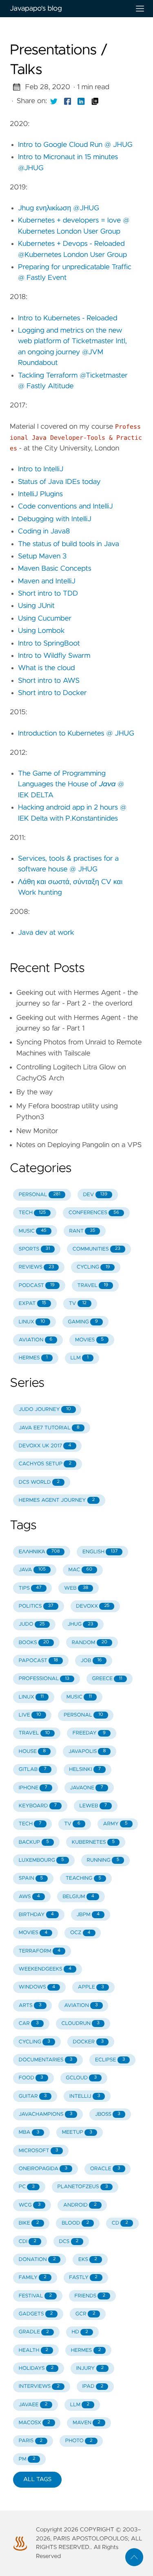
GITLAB (33, 1769)
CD (120, 2223)
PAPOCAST (38, 1661)
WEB (76, 1588)
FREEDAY (89, 1733)
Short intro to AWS (49, 681)
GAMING (83, 1322)
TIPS (30, 1588)
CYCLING (93, 1267)
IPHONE (33, 1788)
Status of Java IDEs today (59, 482)
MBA (29, 2132)
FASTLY (83, 2278)
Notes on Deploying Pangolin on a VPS (79, 1145)
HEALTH (33, 2350)
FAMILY (33, 2278)
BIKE (29, 2223)
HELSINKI (85, 1769)
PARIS (31, 2441)
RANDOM (90, 1643)
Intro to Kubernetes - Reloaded (68, 318)
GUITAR (33, 2096)
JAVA (32, 1570)
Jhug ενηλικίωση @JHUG (59, 208)
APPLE (91, 1987)
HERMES (33, 1358)
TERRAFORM (40, 1951)
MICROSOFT (39, 2151)
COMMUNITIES (96, 1249)
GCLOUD (81, 2078)
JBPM (88, 1915)
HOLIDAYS (36, 2368)
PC (27, 2187)
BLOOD (75, 2223)
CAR (29, 2024)
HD (80, 2332)
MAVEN (86, 2423)
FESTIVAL (35, 2296)
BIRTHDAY (36, 1915)
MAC (81, 1570)
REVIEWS (37, 1267)
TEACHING (83, 1878)
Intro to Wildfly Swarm (54, 656)
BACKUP (34, 1842)
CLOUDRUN (80, 2024)
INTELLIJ (85, 2096)
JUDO (32, 1624)
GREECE (107, 1679)
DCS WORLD (39, 1482)
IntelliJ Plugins (40, 494)
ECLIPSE (110, 2060)
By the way (34, 1092)
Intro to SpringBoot (49, 643)
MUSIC (33, 1231)
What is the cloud (47, 668)
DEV (95, 1195)
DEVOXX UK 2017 (45, 1446)
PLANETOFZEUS (83, 2187)
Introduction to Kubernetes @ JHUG (76, 733)
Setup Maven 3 (42, 556)
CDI (28, 2242)
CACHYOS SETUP (45, 1464)
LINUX (32, 1322)
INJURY (90, 2368)
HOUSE (32, 1751)
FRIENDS (90, 2296)
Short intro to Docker (52, 693)
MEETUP (77, 2132)
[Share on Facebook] (68, 101)
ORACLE (105, 2169)
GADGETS (36, 2314)
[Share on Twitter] (54, 101)
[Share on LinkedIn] (81, 101)
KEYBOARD (38, 1806)
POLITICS (36, 1606)
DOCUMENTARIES (46, 2060)
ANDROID (80, 2205)
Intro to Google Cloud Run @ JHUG (75, 145)
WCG (30, 2205)
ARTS (30, 2006)
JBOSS (108, 2114)
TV (78, 1304)
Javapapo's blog (36, 9)
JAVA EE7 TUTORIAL (49, 1428)
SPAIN (31, 1878)
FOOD (31, 2078)
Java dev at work (46, 933)
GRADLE (34, 2332)
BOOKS (34, 1643)
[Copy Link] (95, 101)
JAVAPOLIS (87, 1751)
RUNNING (103, 1860)
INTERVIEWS (39, 2386)
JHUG (80, 1624)
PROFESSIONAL (44, 1679)
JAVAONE (86, 1788)
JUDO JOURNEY (45, 1409)
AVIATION (36, 1340)
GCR (85, 2314)
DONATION (37, 2260)
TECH (32, 1213)
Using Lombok (41, 631)
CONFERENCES (94, 1213)
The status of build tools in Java (69, 544)
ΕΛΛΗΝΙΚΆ (39, 1552)
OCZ (80, 1933)
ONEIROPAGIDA (43, 2169)
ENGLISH (100, 1552)
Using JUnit (36, 606)
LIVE (30, 1715)
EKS (88, 2260)
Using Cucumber (45, 619)
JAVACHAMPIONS (46, 2114)
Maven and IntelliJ (47, 581)
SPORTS (34, 1249)
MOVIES (89, 1340)
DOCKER (88, 2042)
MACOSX (34, 2423)
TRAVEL (93, 1286)
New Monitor (37, 1131)
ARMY (115, 1824)
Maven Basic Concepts (55, 569)
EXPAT (32, 1304)
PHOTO (79, 2441)
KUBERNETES (93, 1842)
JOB (91, 1661)
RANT (82, 1231)
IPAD (93, 2386)
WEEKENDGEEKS (45, 1969)
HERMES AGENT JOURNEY (57, 1500)
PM (27, 2459)
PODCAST (37, 1286)
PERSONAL (40, 1195)
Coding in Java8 (44, 531)
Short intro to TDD (48, 594)
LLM (79, 1358)
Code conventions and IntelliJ (65, 506)
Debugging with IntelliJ (55, 519)
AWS (29, 1897)
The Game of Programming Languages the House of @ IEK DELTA (71, 784)
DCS (69, 2242)
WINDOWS (37, 1987)
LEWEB (93, 1806)
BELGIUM (78, 1897)
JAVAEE (33, 2405)
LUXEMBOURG (41, 1860)
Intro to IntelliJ (41, 469)
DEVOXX (93, 1606)
